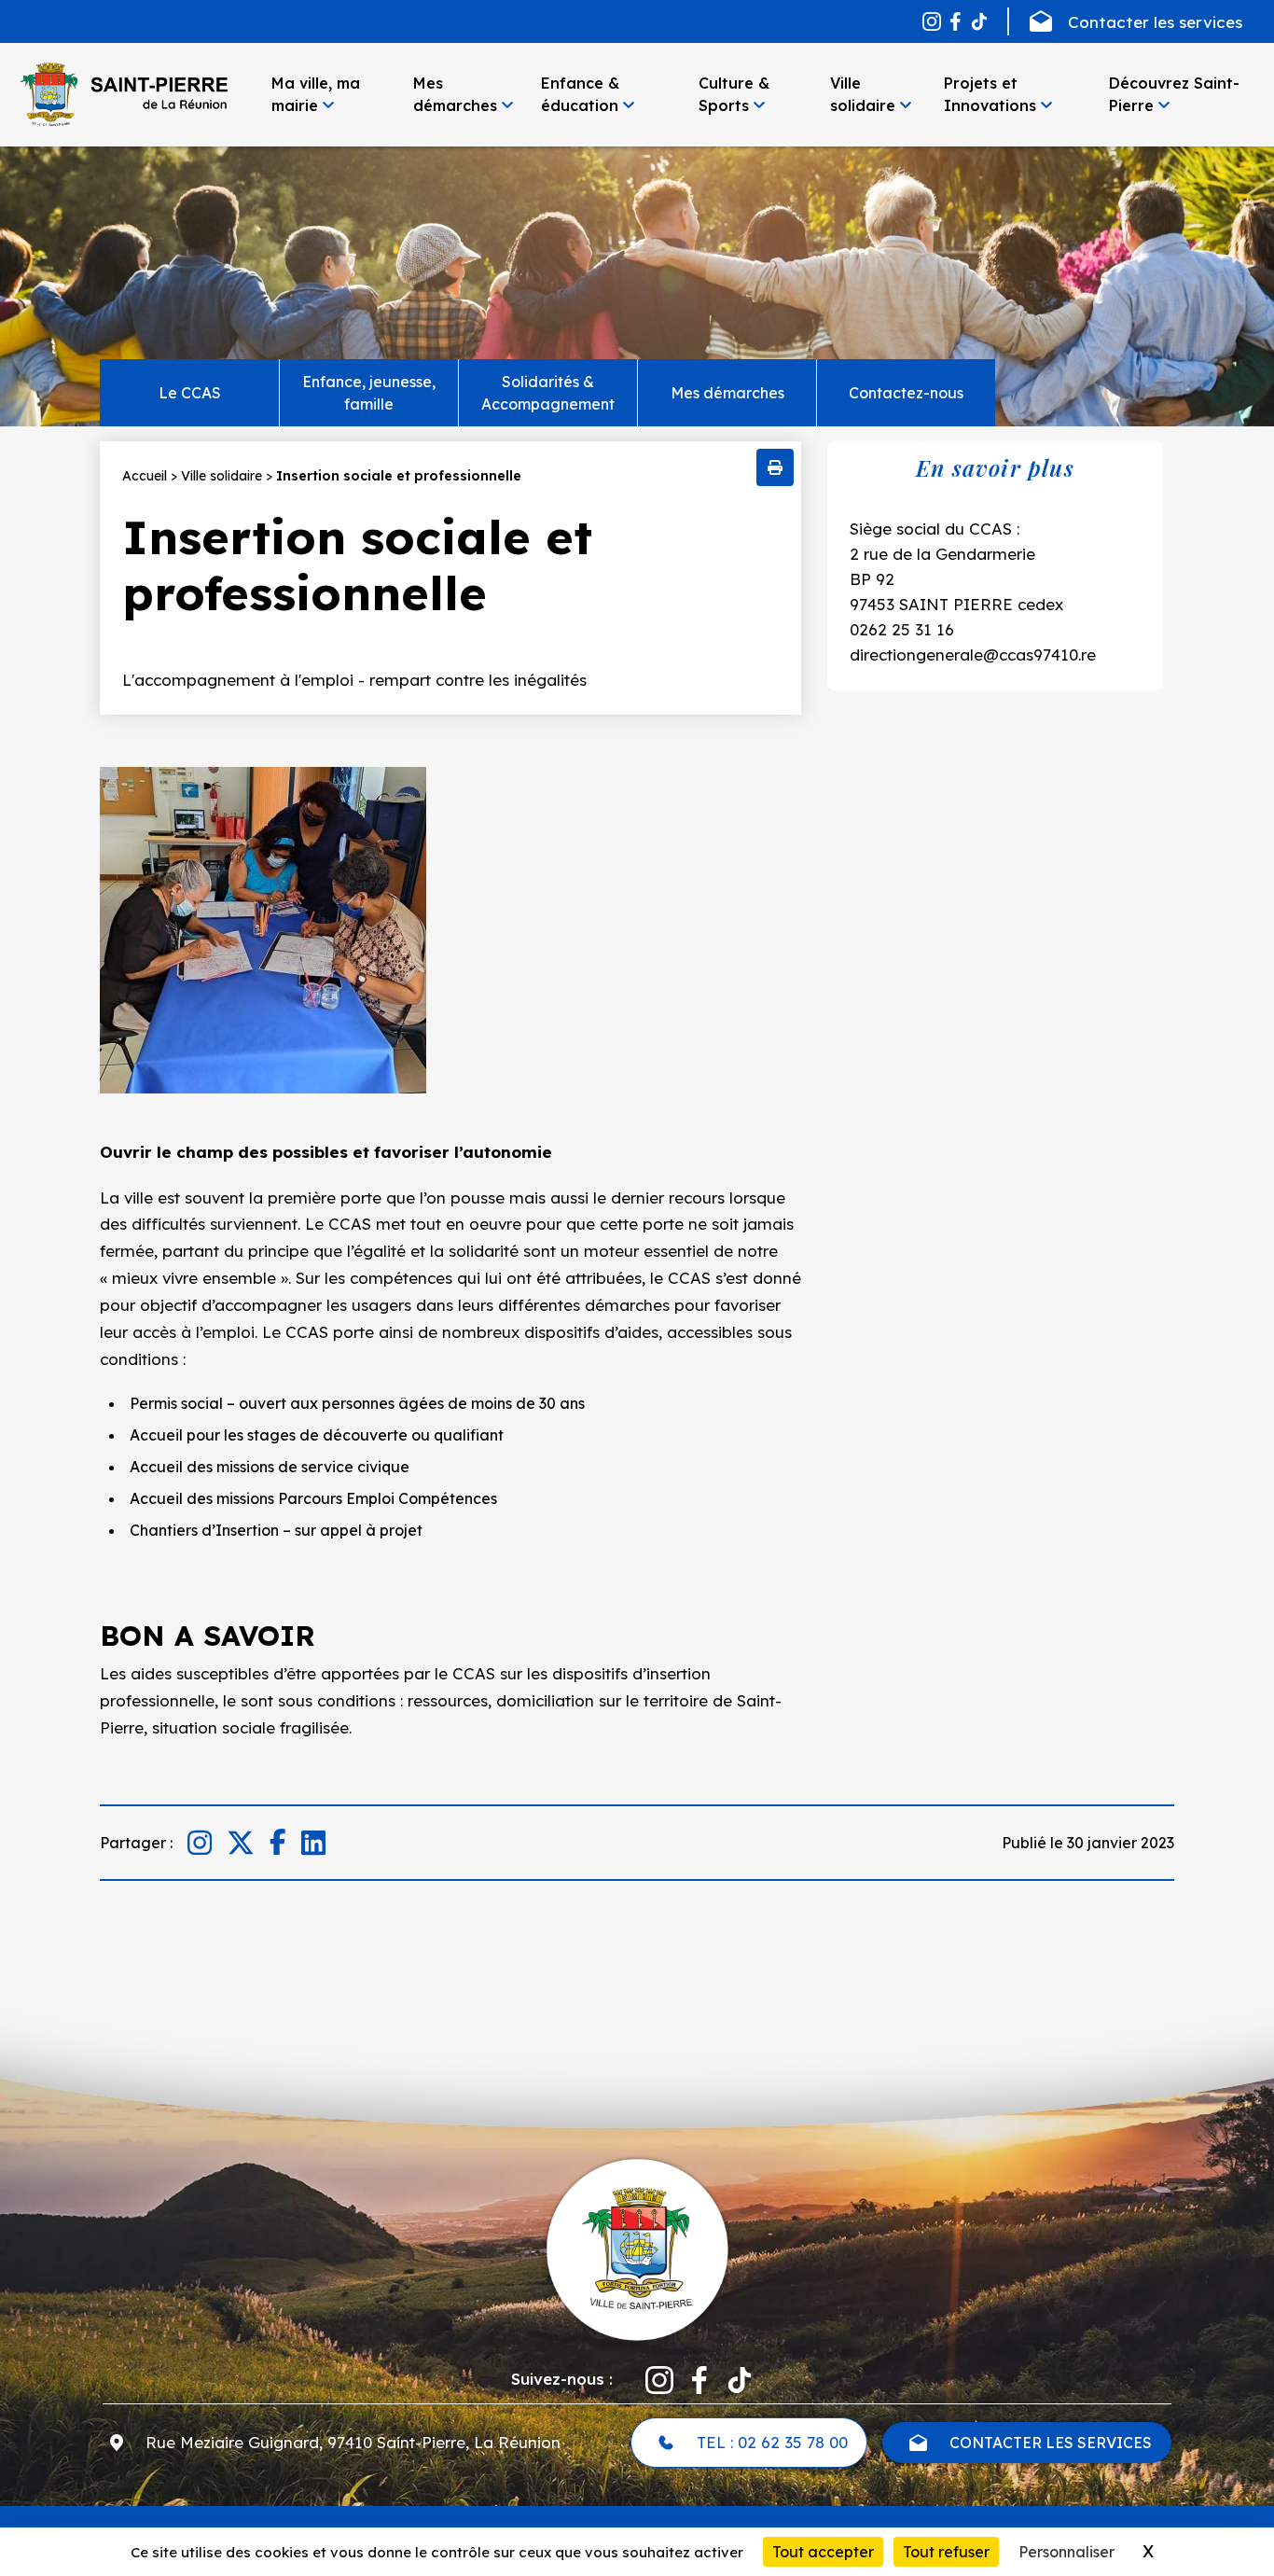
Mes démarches (727, 393)
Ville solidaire (222, 476)
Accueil (145, 476)
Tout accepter (823, 2552)
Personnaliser (1066, 2552)
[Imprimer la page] (775, 467)
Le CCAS (190, 393)
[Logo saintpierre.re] (637, 2249)
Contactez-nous (906, 393)
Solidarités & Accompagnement (548, 393)
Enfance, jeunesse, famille (369, 393)
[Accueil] (123, 94)
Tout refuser (946, 2552)
